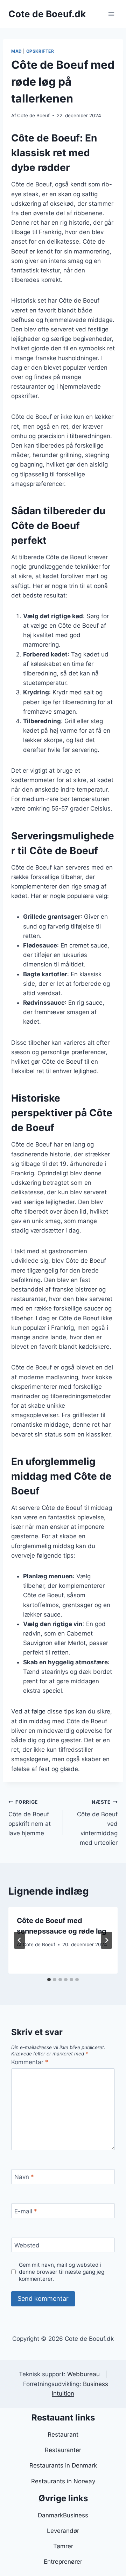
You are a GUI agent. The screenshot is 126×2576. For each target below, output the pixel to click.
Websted (27, 2245)
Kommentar (30, 2062)
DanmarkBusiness (63, 2515)
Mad (17, 51)
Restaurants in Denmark (63, 2465)
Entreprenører (63, 2562)
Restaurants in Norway (63, 2481)
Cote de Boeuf (33, 115)
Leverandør (63, 2531)
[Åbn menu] (111, 14)
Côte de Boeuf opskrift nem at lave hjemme (30, 1818)
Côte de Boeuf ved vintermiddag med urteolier (97, 1823)
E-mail (26, 2211)
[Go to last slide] (20, 1940)
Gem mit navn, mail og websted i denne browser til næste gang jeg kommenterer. (62, 2272)
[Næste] (106, 1940)
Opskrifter (40, 51)
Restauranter (63, 2450)
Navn (24, 2177)
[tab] (49, 1980)
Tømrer (63, 2546)
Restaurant (63, 2435)
